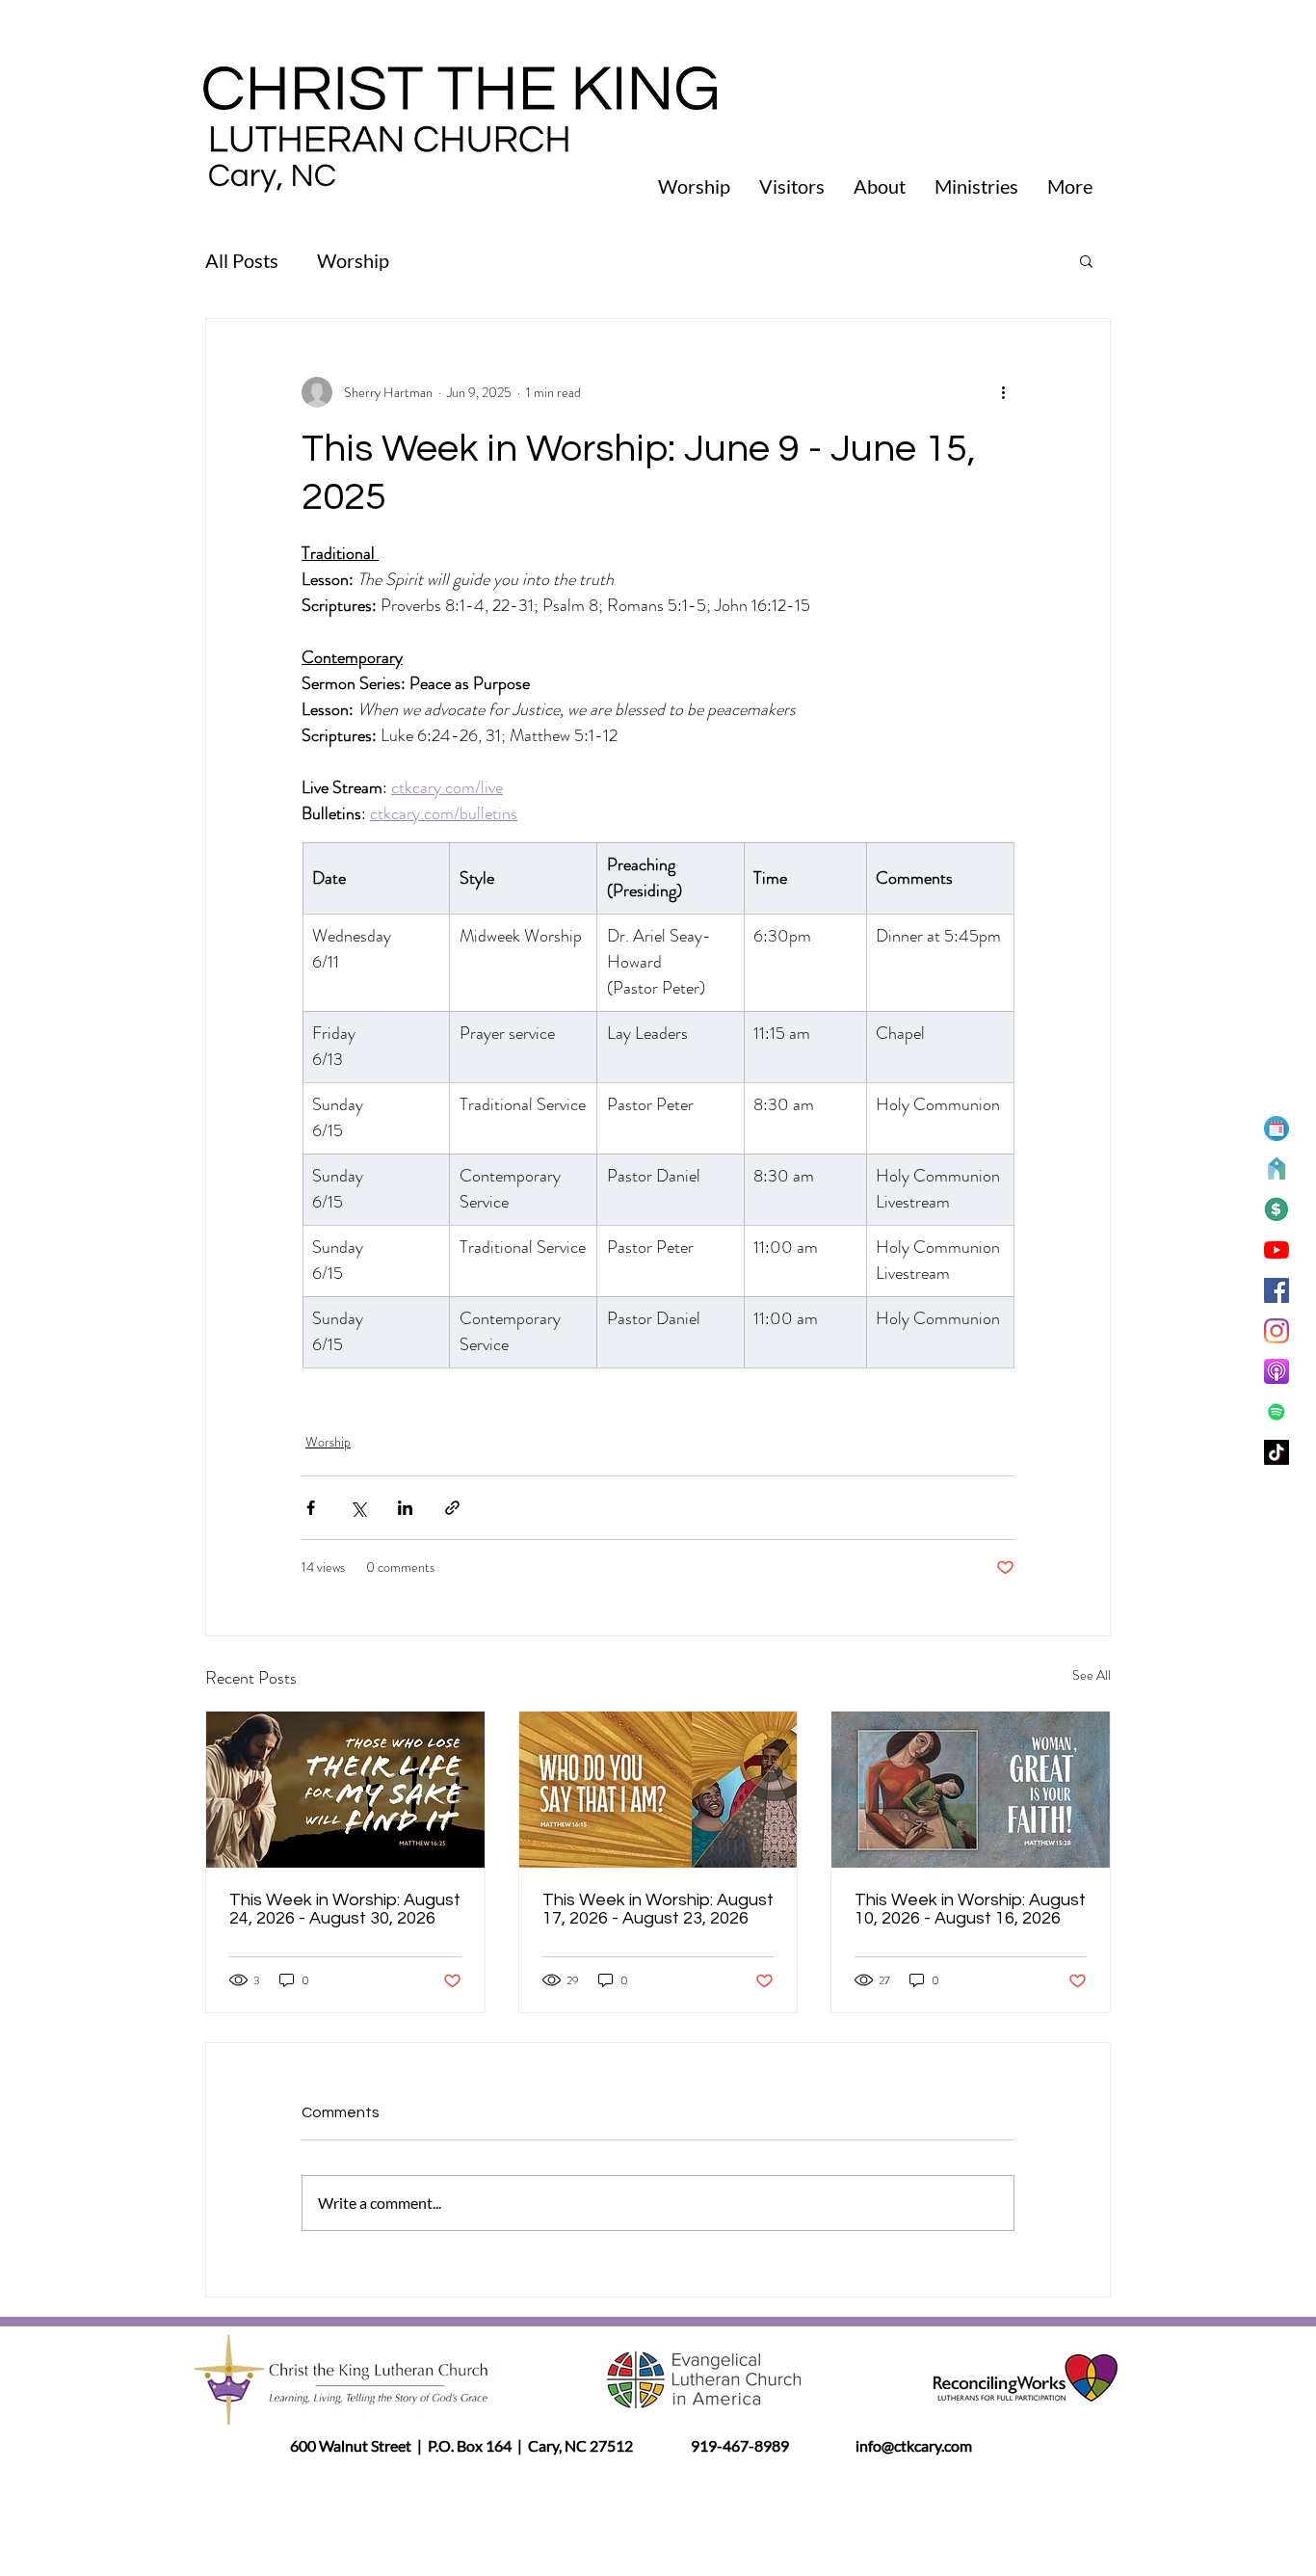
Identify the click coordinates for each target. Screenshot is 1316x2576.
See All (1092, 1675)
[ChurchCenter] (1277, 1169)
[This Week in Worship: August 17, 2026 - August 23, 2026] (658, 1790)
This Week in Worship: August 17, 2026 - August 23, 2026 (658, 1909)
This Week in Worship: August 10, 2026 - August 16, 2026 (970, 1909)
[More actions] (1003, 392)
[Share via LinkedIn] (405, 1508)
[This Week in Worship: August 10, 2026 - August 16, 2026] (971, 1790)
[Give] (1277, 1209)
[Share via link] (452, 1508)
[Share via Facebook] (311, 1508)
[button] (1086, 260)
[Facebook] (1277, 1290)
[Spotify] (1277, 1412)
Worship (353, 260)
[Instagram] (1277, 1331)
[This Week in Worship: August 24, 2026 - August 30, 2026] (345, 1790)
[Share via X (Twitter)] (358, 1508)
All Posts (242, 260)
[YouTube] (1277, 1250)
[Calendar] (1277, 1129)
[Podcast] (1277, 1371)
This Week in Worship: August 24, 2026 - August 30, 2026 (345, 1909)
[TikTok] (1277, 1452)
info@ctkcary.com (912, 2445)
